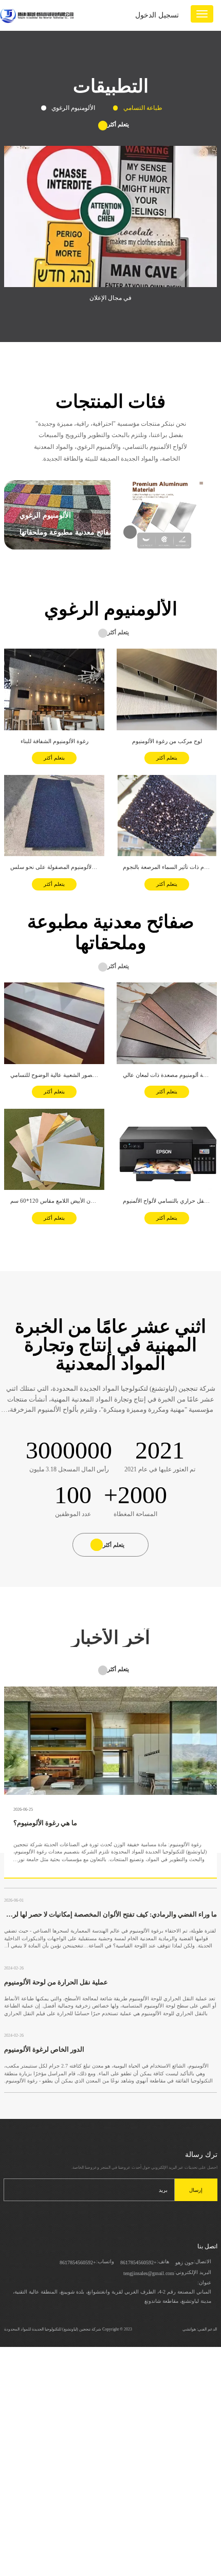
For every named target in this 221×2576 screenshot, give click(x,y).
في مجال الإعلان (110, 298)
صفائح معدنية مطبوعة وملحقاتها (67, 532)
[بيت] (37, 15)
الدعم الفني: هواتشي (200, 2329)
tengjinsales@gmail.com (149, 2273)
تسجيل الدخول (157, 15)
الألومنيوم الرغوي (45, 515)
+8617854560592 (139, 2262)
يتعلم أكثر (54, 758)
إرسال (196, 2190)
